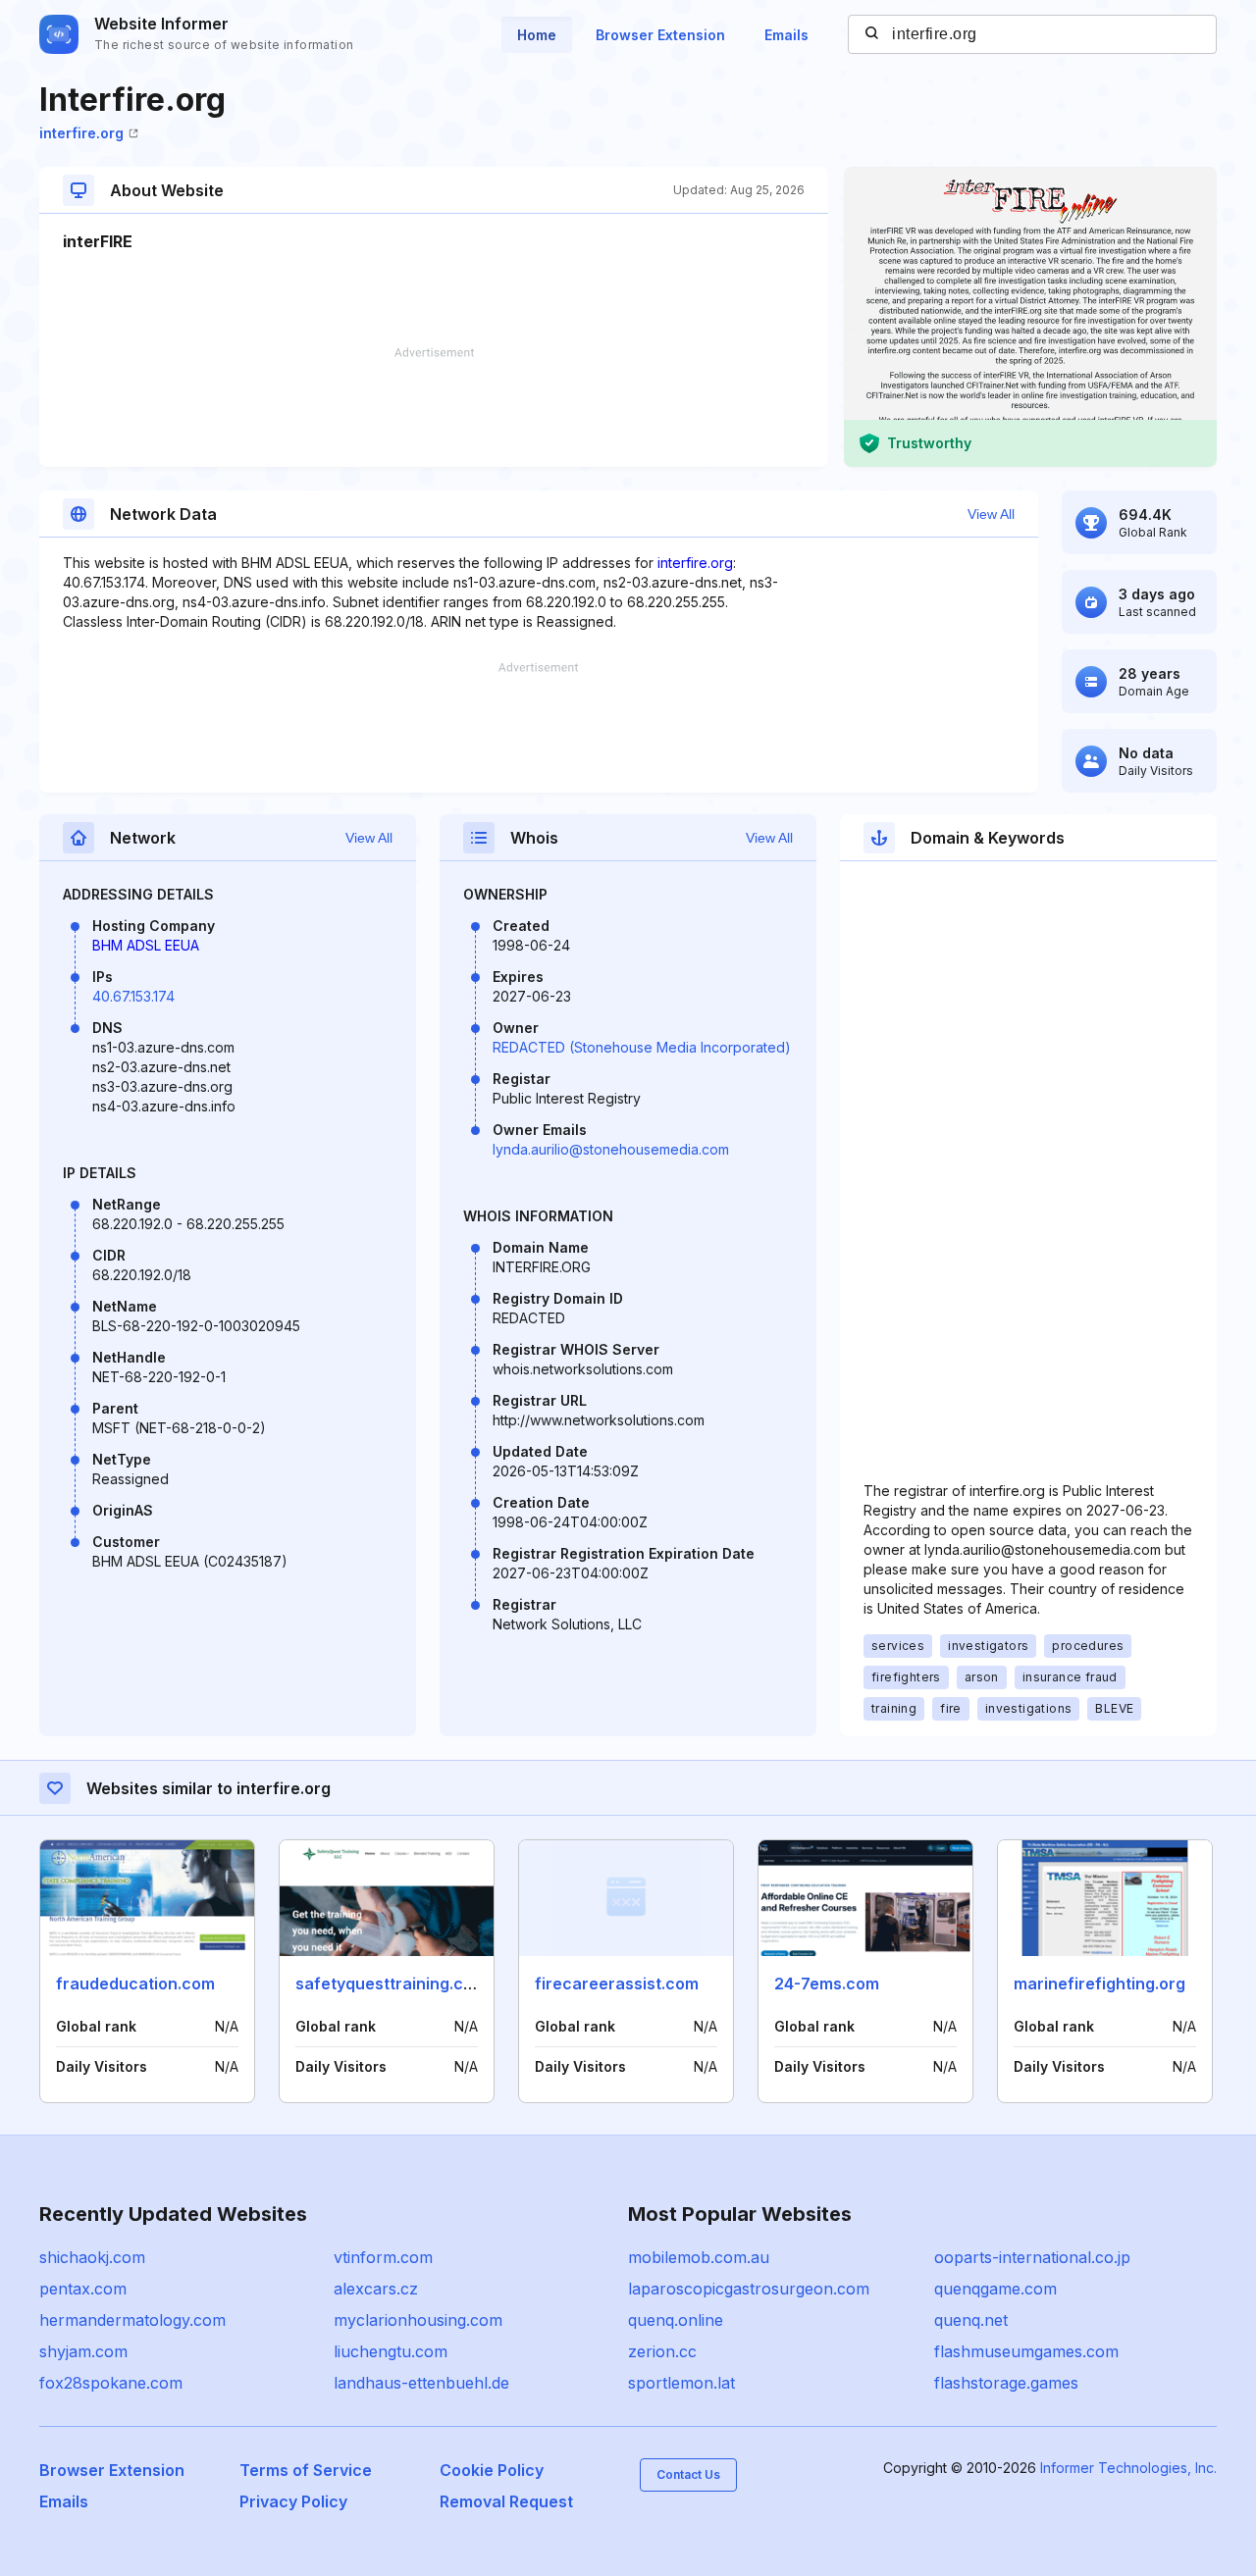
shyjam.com (83, 2351)
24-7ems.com (827, 1984)
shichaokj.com (92, 2257)
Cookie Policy (492, 2470)
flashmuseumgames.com (1026, 2351)
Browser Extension (660, 35)
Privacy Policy (293, 2501)
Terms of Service (306, 2470)
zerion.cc (662, 2351)
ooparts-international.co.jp (1032, 2257)
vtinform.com (383, 2257)
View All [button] (991, 514)
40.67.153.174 (133, 996)
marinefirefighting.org (1099, 1984)
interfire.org (81, 133)
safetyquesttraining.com (391, 1984)
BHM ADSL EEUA (146, 945)
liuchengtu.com (391, 2351)
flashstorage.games (1006, 2383)
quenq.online (676, 2320)
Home (537, 35)
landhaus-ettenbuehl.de (421, 2383)
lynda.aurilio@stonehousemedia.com (611, 1149)
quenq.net (971, 2320)
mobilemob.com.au (699, 2257)
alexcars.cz (376, 2289)
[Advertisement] (434, 407)
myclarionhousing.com (418, 2320)
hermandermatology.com (132, 2320)
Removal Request (506, 2501)
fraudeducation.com (135, 1984)
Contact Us (688, 2474)
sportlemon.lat (681, 2383)
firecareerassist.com (617, 1984)
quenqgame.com (995, 2289)
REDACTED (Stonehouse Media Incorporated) (642, 1047)
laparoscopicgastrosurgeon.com (749, 2289)
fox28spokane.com (111, 2383)
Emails (786, 35)
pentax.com (83, 2289)
